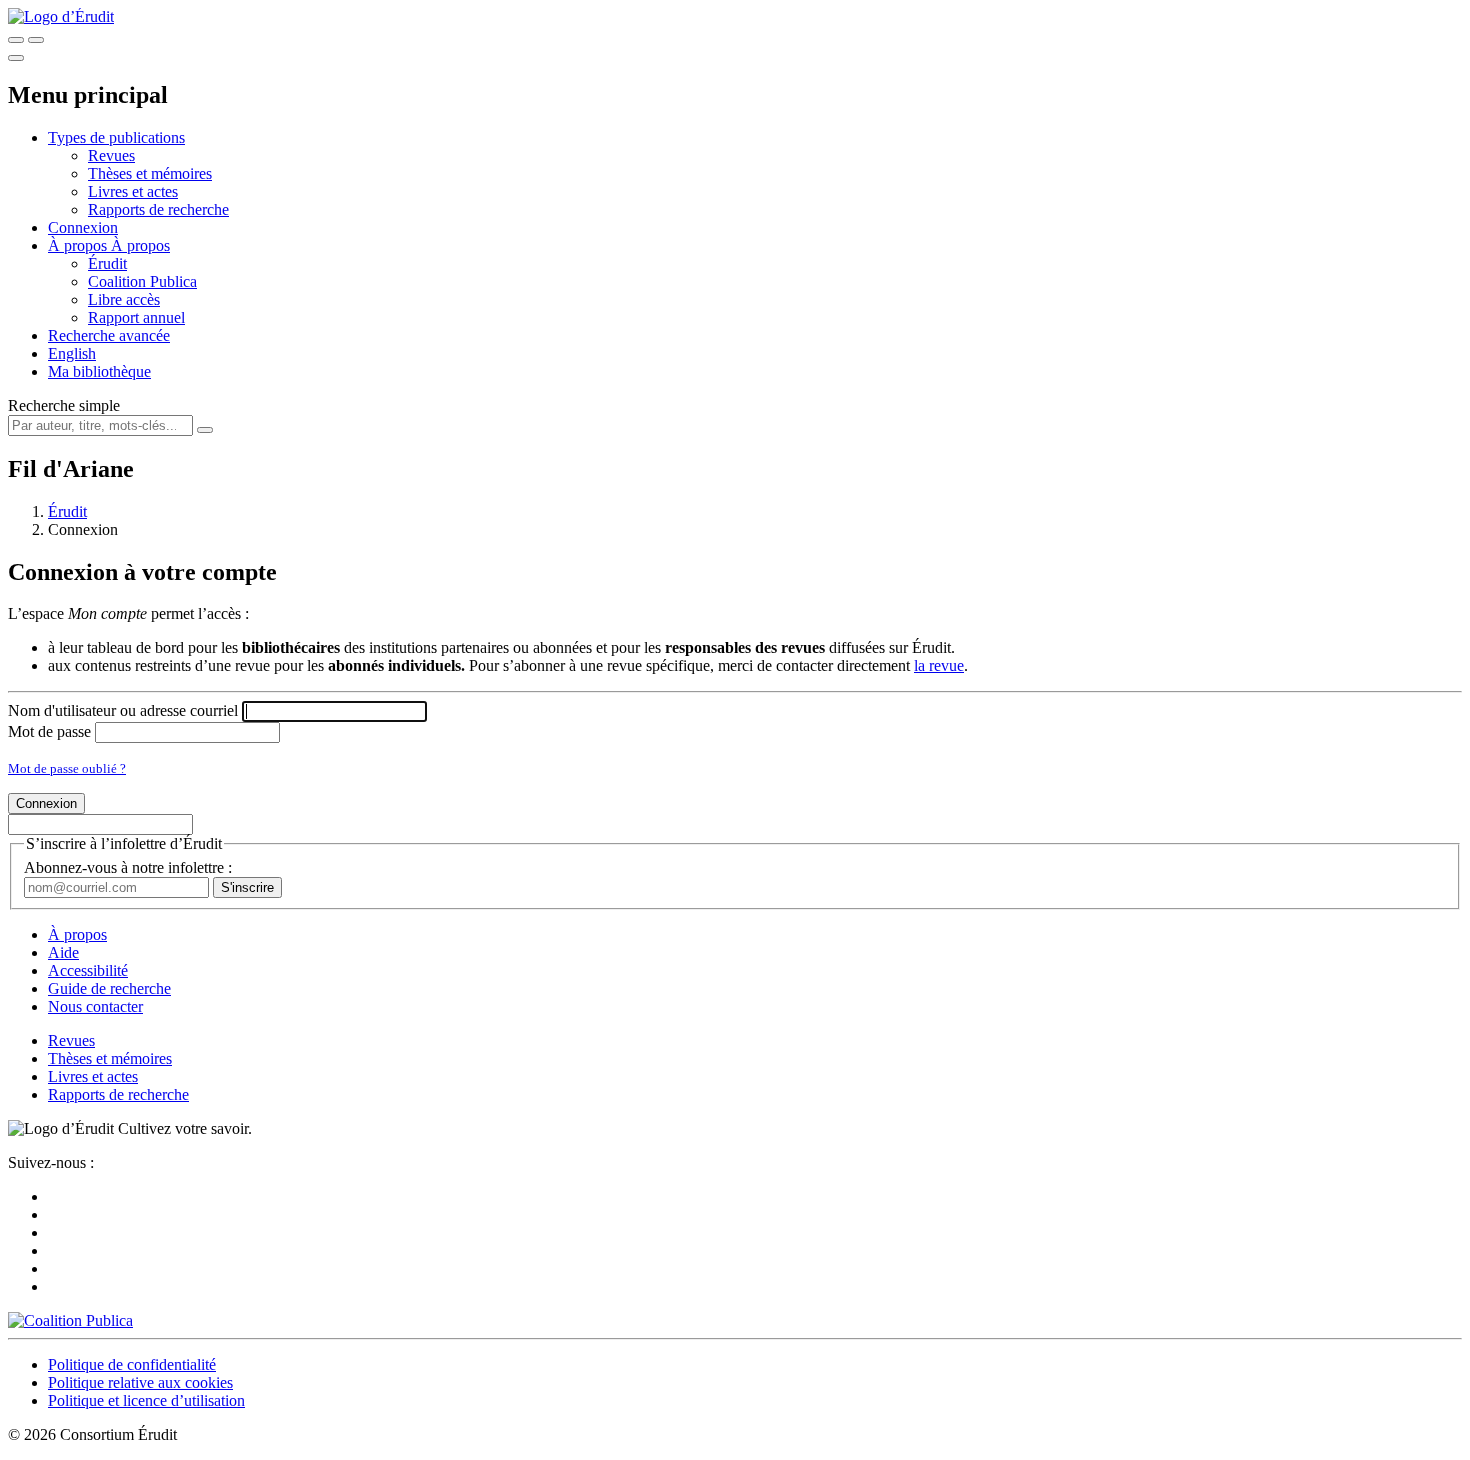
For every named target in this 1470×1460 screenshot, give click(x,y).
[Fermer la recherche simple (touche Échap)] (36, 40)
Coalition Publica (142, 281)
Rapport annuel (136, 317)
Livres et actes (133, 191)
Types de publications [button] (116, 137)
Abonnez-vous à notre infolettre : (128, 867)
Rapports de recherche (158, 209)
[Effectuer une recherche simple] (16, 40)
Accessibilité (88, 970)
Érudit (107, 263)
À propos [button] (79, 245)
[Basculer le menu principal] (16, 58)
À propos (140, 245)
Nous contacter (95, 1006)
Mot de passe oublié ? (67, 768)
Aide (63, 952)
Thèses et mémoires (150, 173)
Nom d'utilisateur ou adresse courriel (123, 710)
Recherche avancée (109, 335)
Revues (111, 155)
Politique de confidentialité (132, 1364)
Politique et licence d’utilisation (146, 1400)
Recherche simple (64, 405)
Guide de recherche (109, 988)
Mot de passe (49, 731)
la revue (939, 665)
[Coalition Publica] (70, 1320)
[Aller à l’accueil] (61, 16)
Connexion (83, 227)
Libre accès (124, 299)
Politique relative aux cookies (140, 1382)
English (72, 353)
